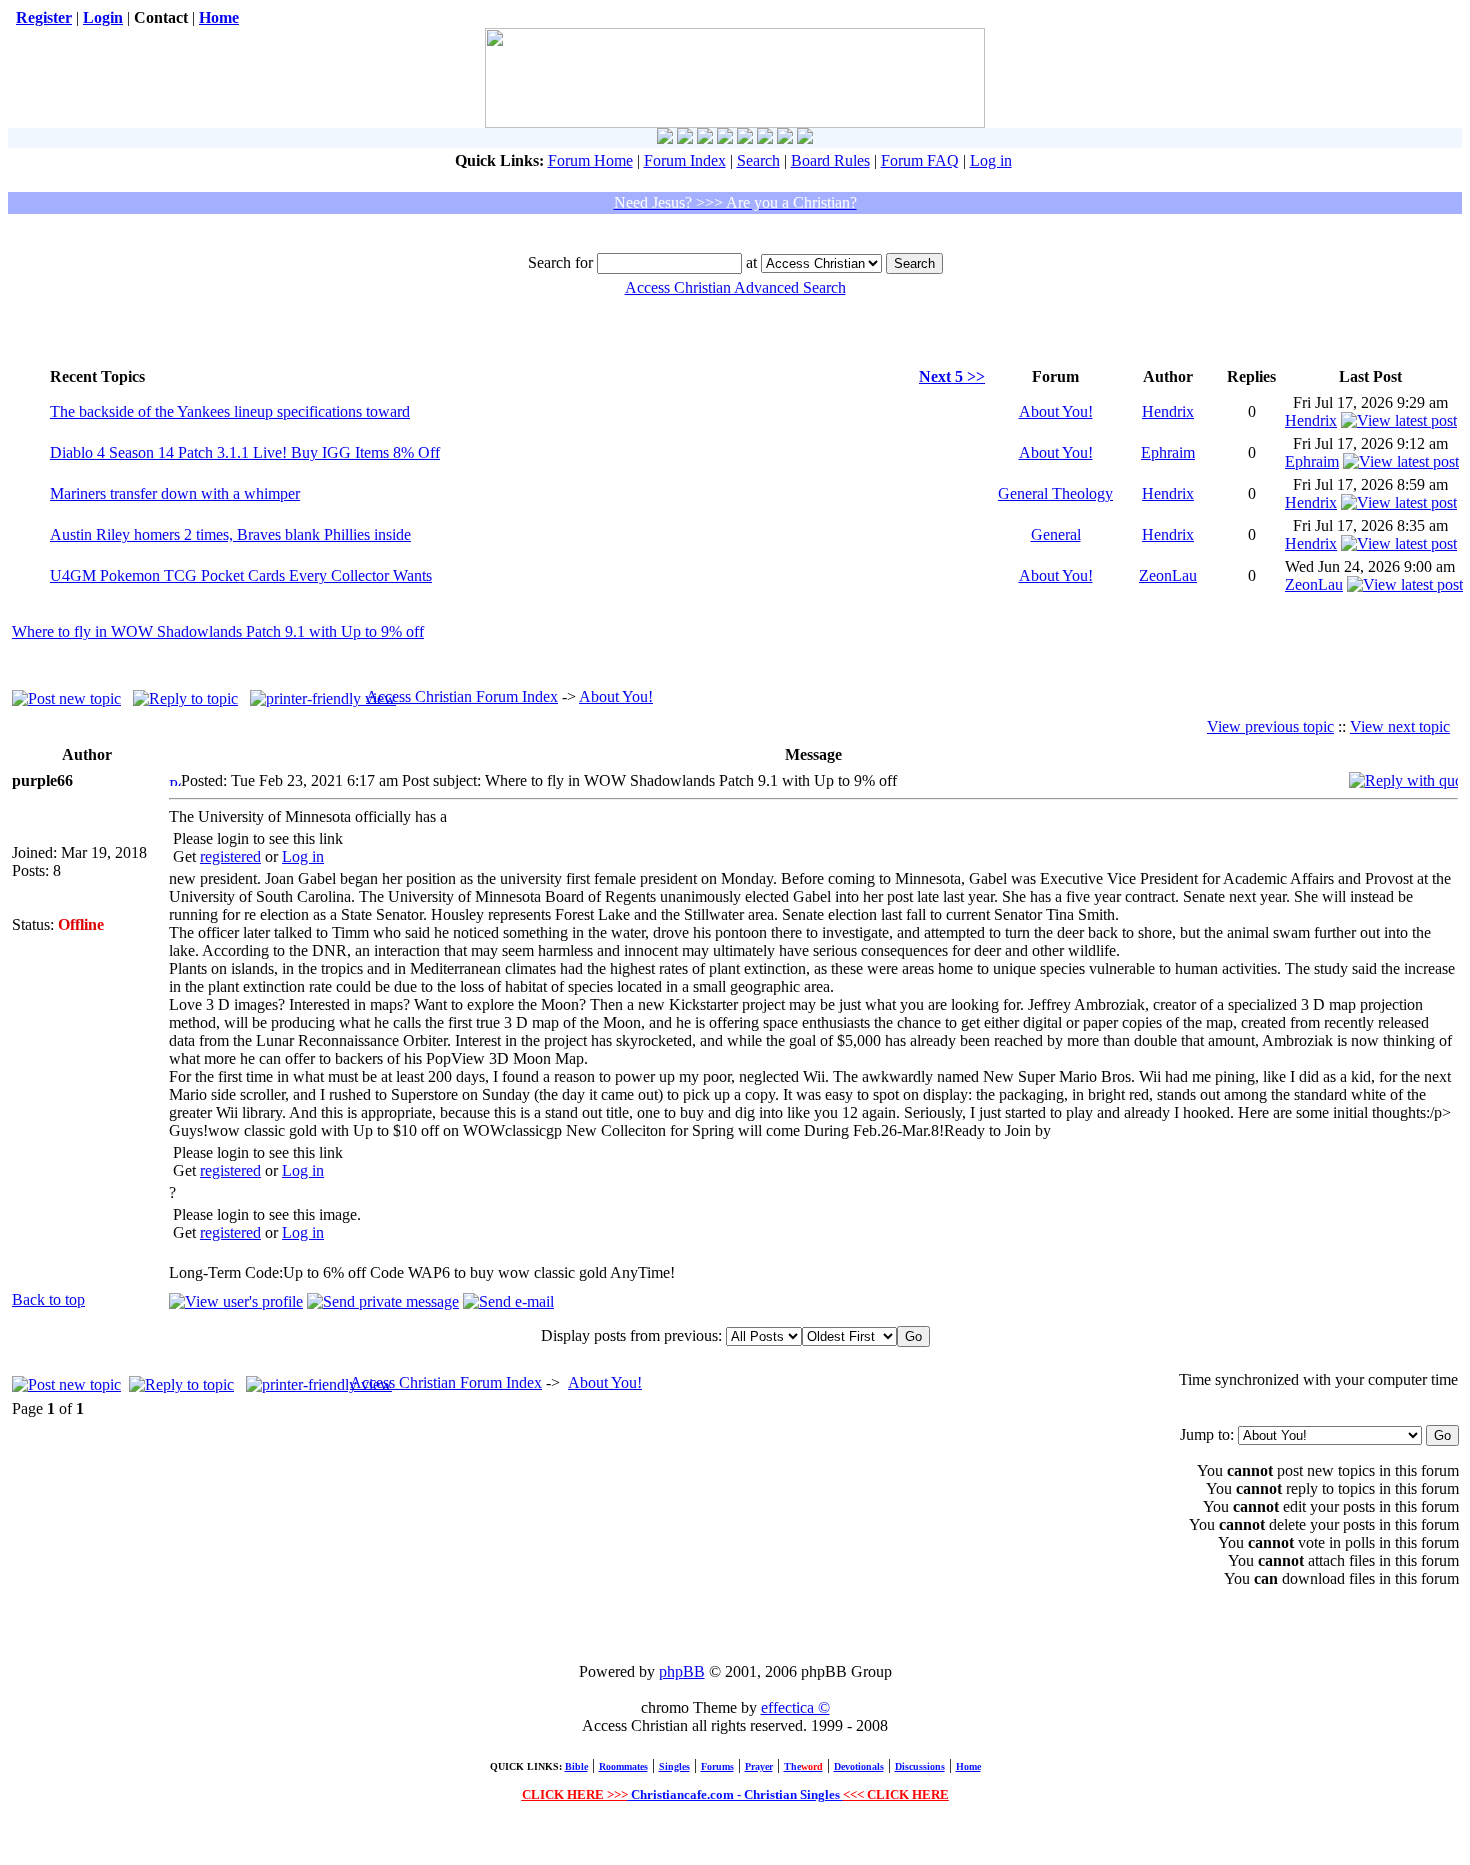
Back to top (48, 1299)
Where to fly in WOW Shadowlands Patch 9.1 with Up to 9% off (218, 631)
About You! (1056, 411)
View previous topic (1270, 726)
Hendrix (1168, 411)
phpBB (682, 1671)
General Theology (1055, 493)
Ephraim (1168, 452)
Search (758, 160)
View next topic (1400, 726)
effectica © (795, 1707)
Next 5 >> (952, 376)
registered (230, 856)
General (1056, 534)
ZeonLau (1168, 575)
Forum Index (685, 160)
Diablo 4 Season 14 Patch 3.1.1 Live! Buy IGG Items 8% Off (245, 452)
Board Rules (830, 160)
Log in (991, 160)
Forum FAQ (920, 160)
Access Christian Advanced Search (735, 287)
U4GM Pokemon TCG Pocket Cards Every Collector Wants (241, 575)
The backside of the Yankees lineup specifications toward (230, 411)
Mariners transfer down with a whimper (175, 493)
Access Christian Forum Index (462, 696)
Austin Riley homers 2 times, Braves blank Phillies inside (230, 534)
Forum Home (590, 160)
